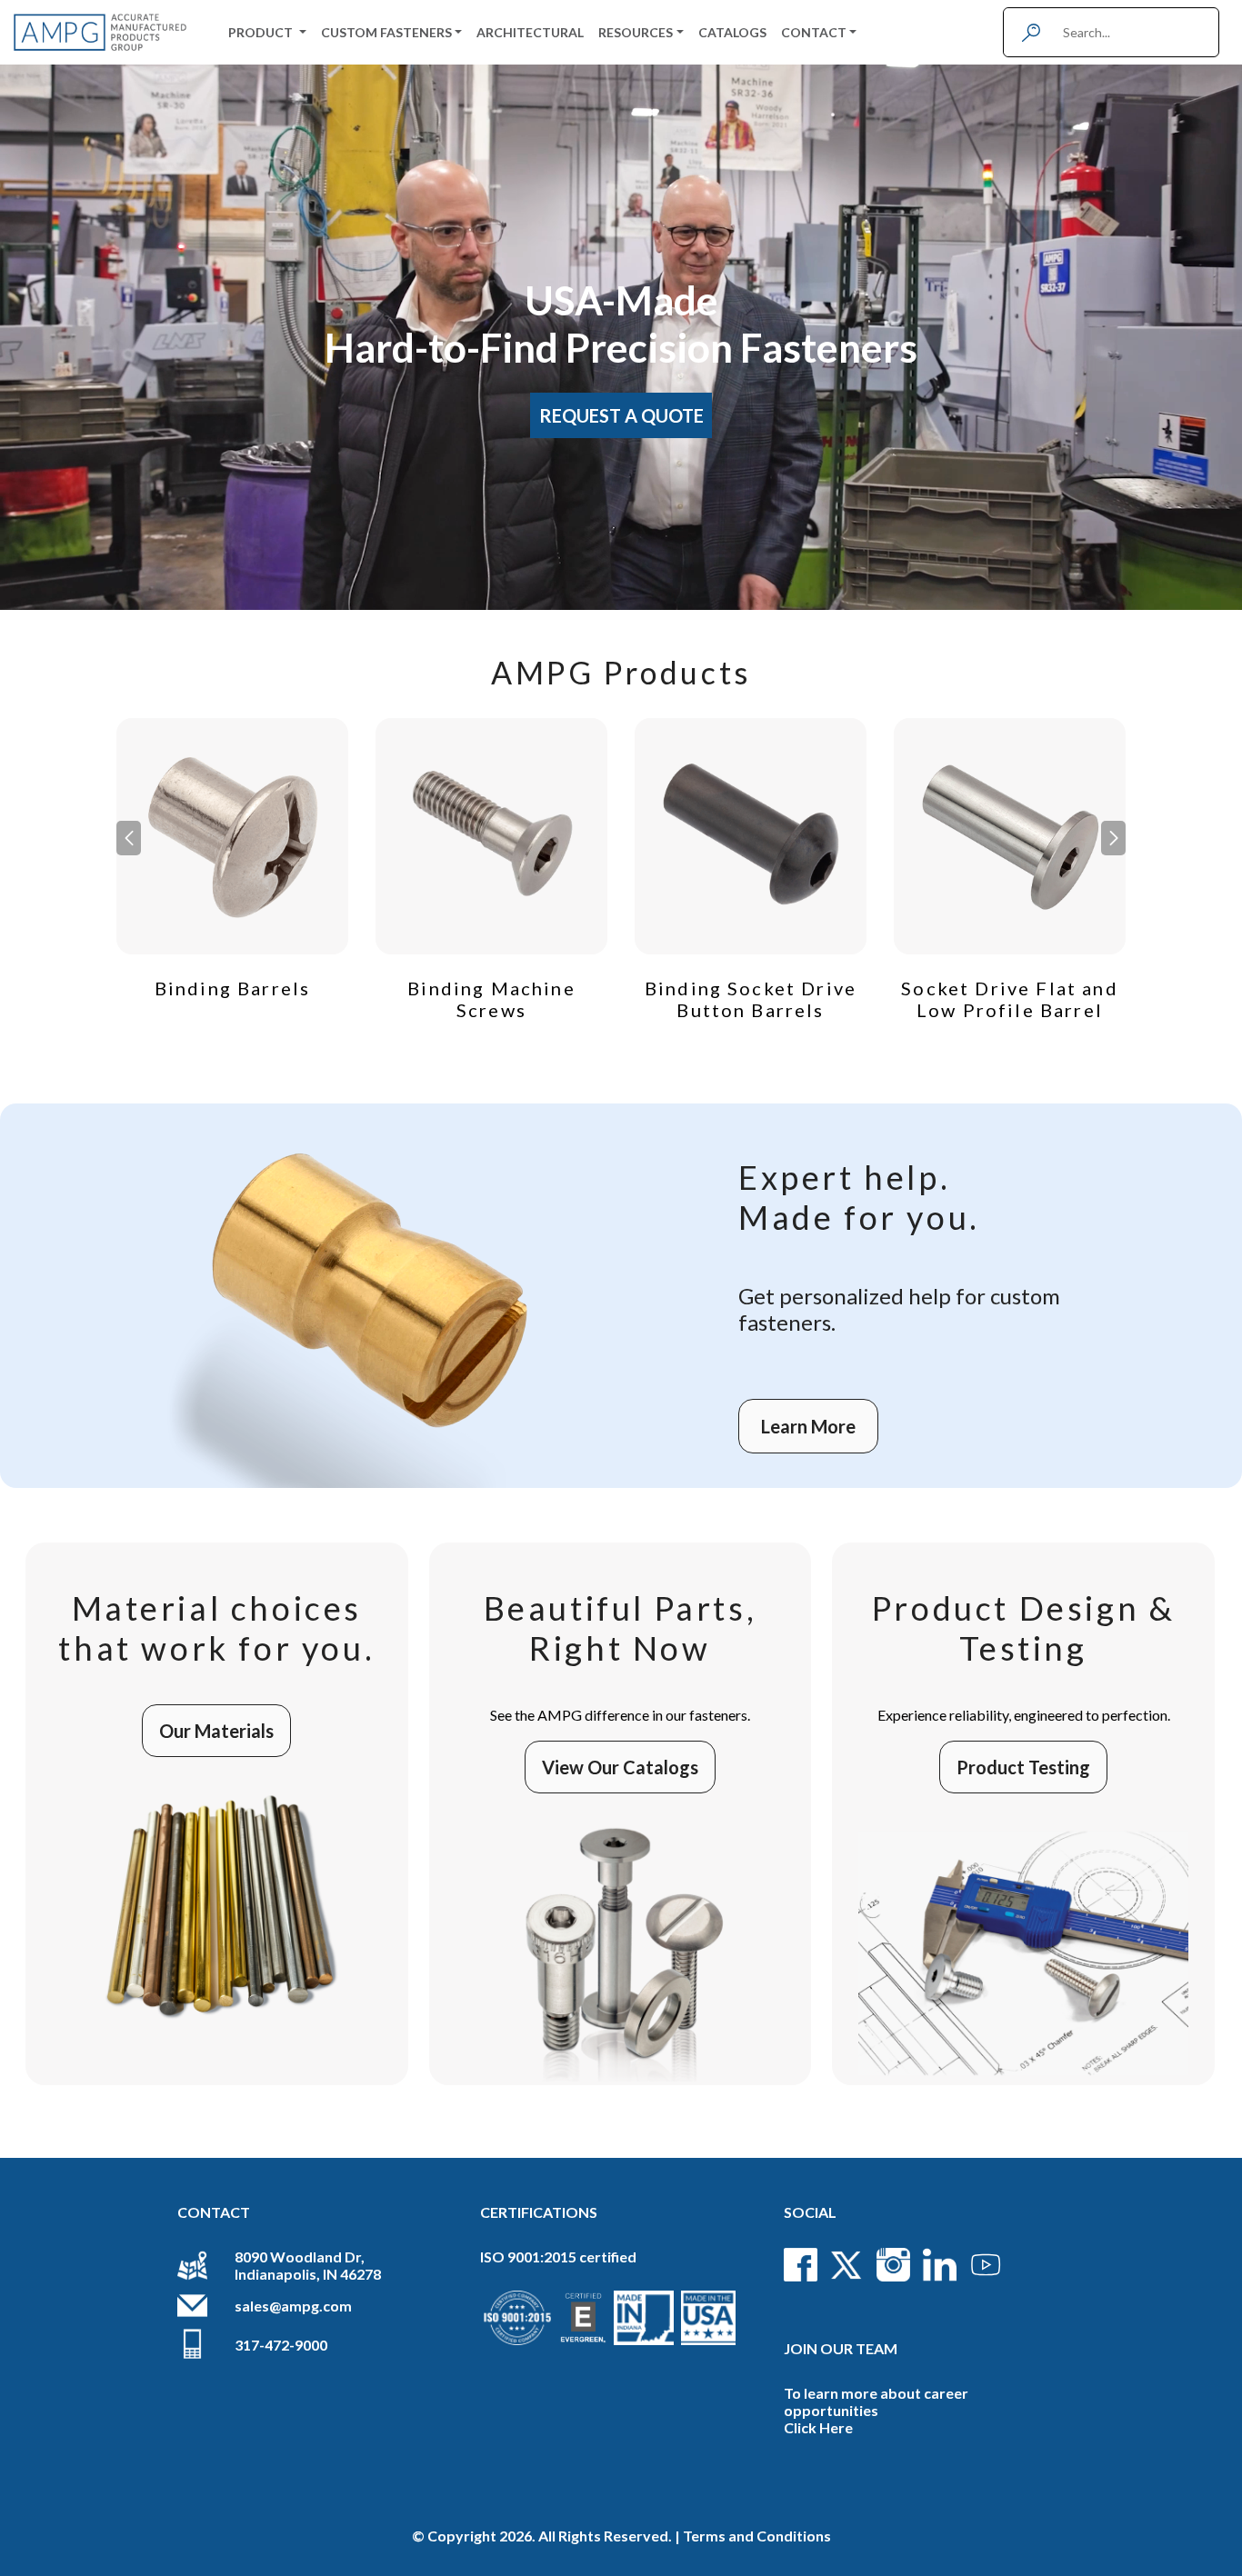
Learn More (808, 1426)
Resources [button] (636, 32)
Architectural (530, 32)
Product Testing (1023, 1767)
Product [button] (262, 32)
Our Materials (216, 1731)
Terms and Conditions (757, 2536)
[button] (1113, 838)
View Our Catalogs (620, 1767)
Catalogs (732, 32)
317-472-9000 (281, 2345)
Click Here (818, 2427)
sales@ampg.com (293, 2306)
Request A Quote (621, 415)
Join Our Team (841, 2348)
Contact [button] (814, 32)
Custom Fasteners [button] (386, 32)
